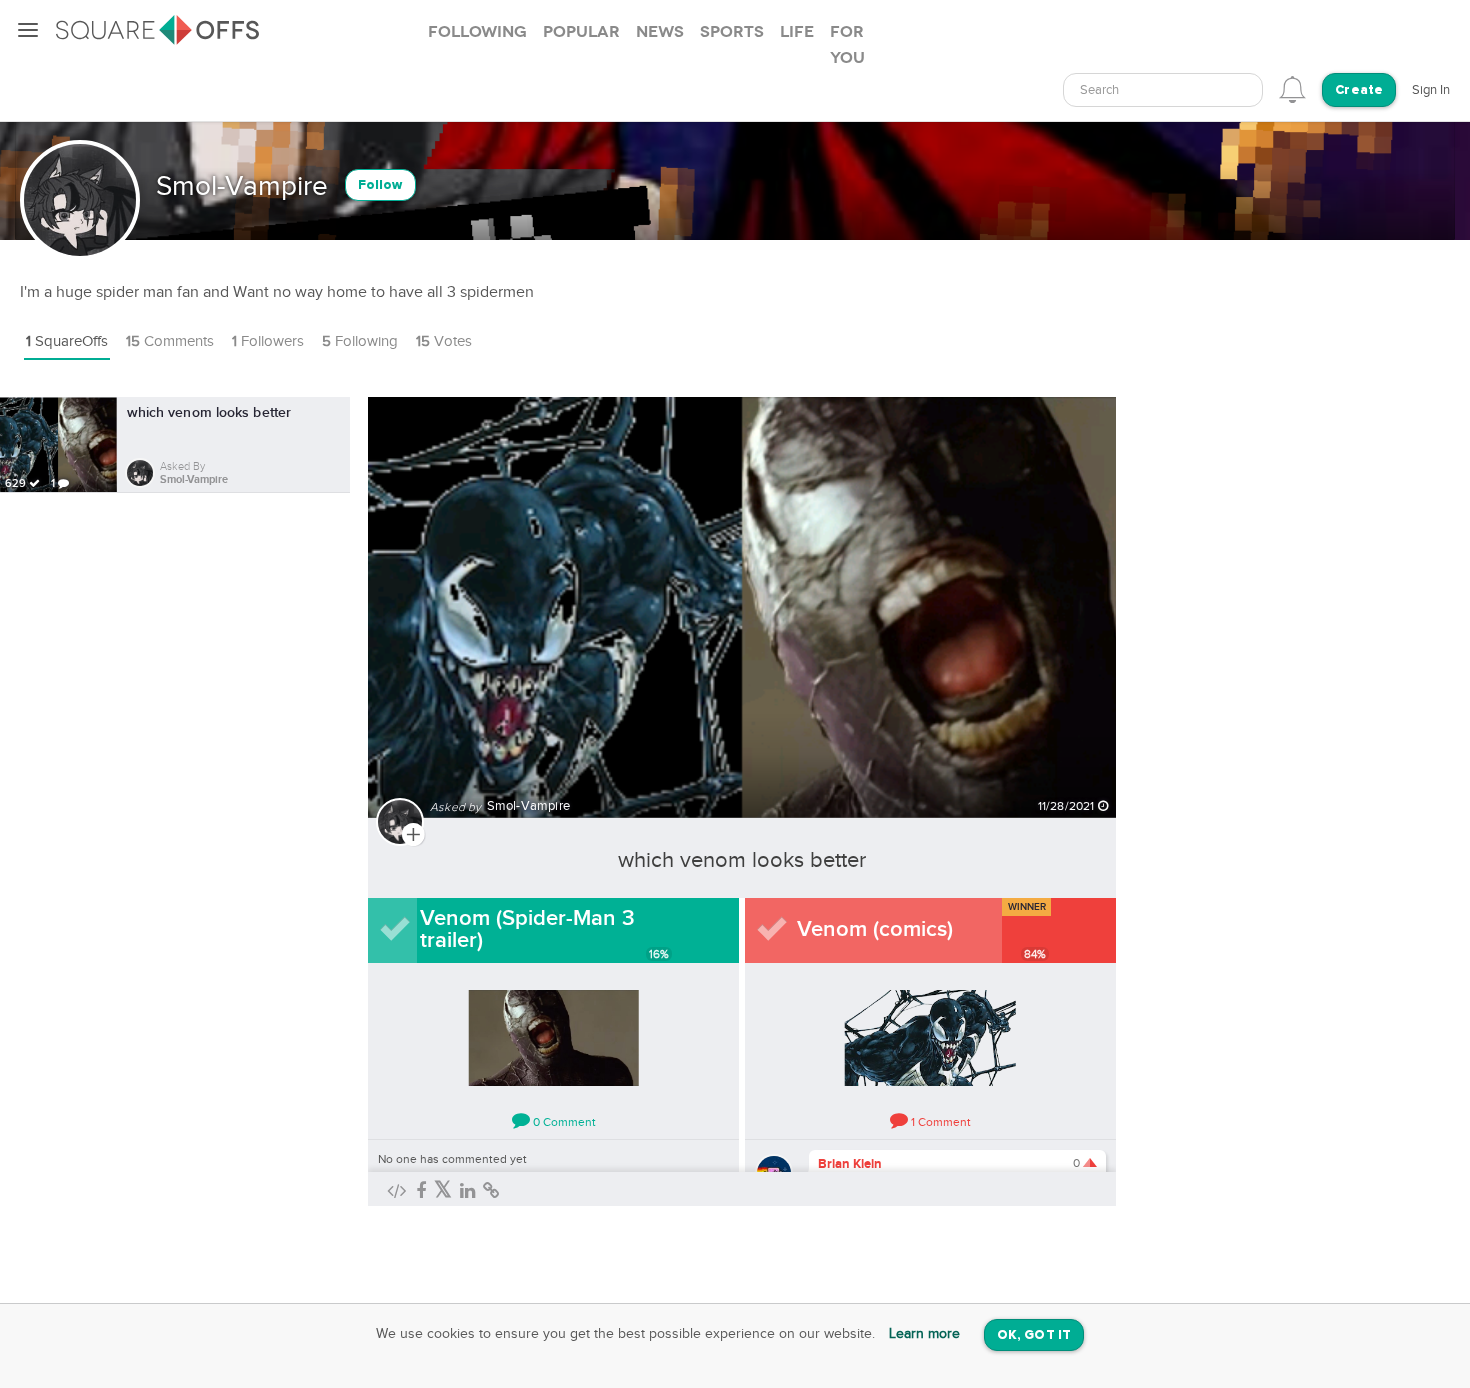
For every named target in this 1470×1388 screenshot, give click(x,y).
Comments (170, 341)
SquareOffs (67, 341)
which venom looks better (742, 860)
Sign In (1431, 90)
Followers (268, 341)
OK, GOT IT (1034, 1335)
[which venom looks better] (742, 595)
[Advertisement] (1279, 697)
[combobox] (1163, 90)
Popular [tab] (581, 32)
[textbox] (1163, 90)
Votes (444, 341)
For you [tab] (847, 45)
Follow (380, 185)
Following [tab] (477, 32)
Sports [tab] (732, 32)
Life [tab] (797, 32)
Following (360, 341)
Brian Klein (850, 1164)
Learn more (924, 1334)
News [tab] (660, 32)
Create (1359, 90)
